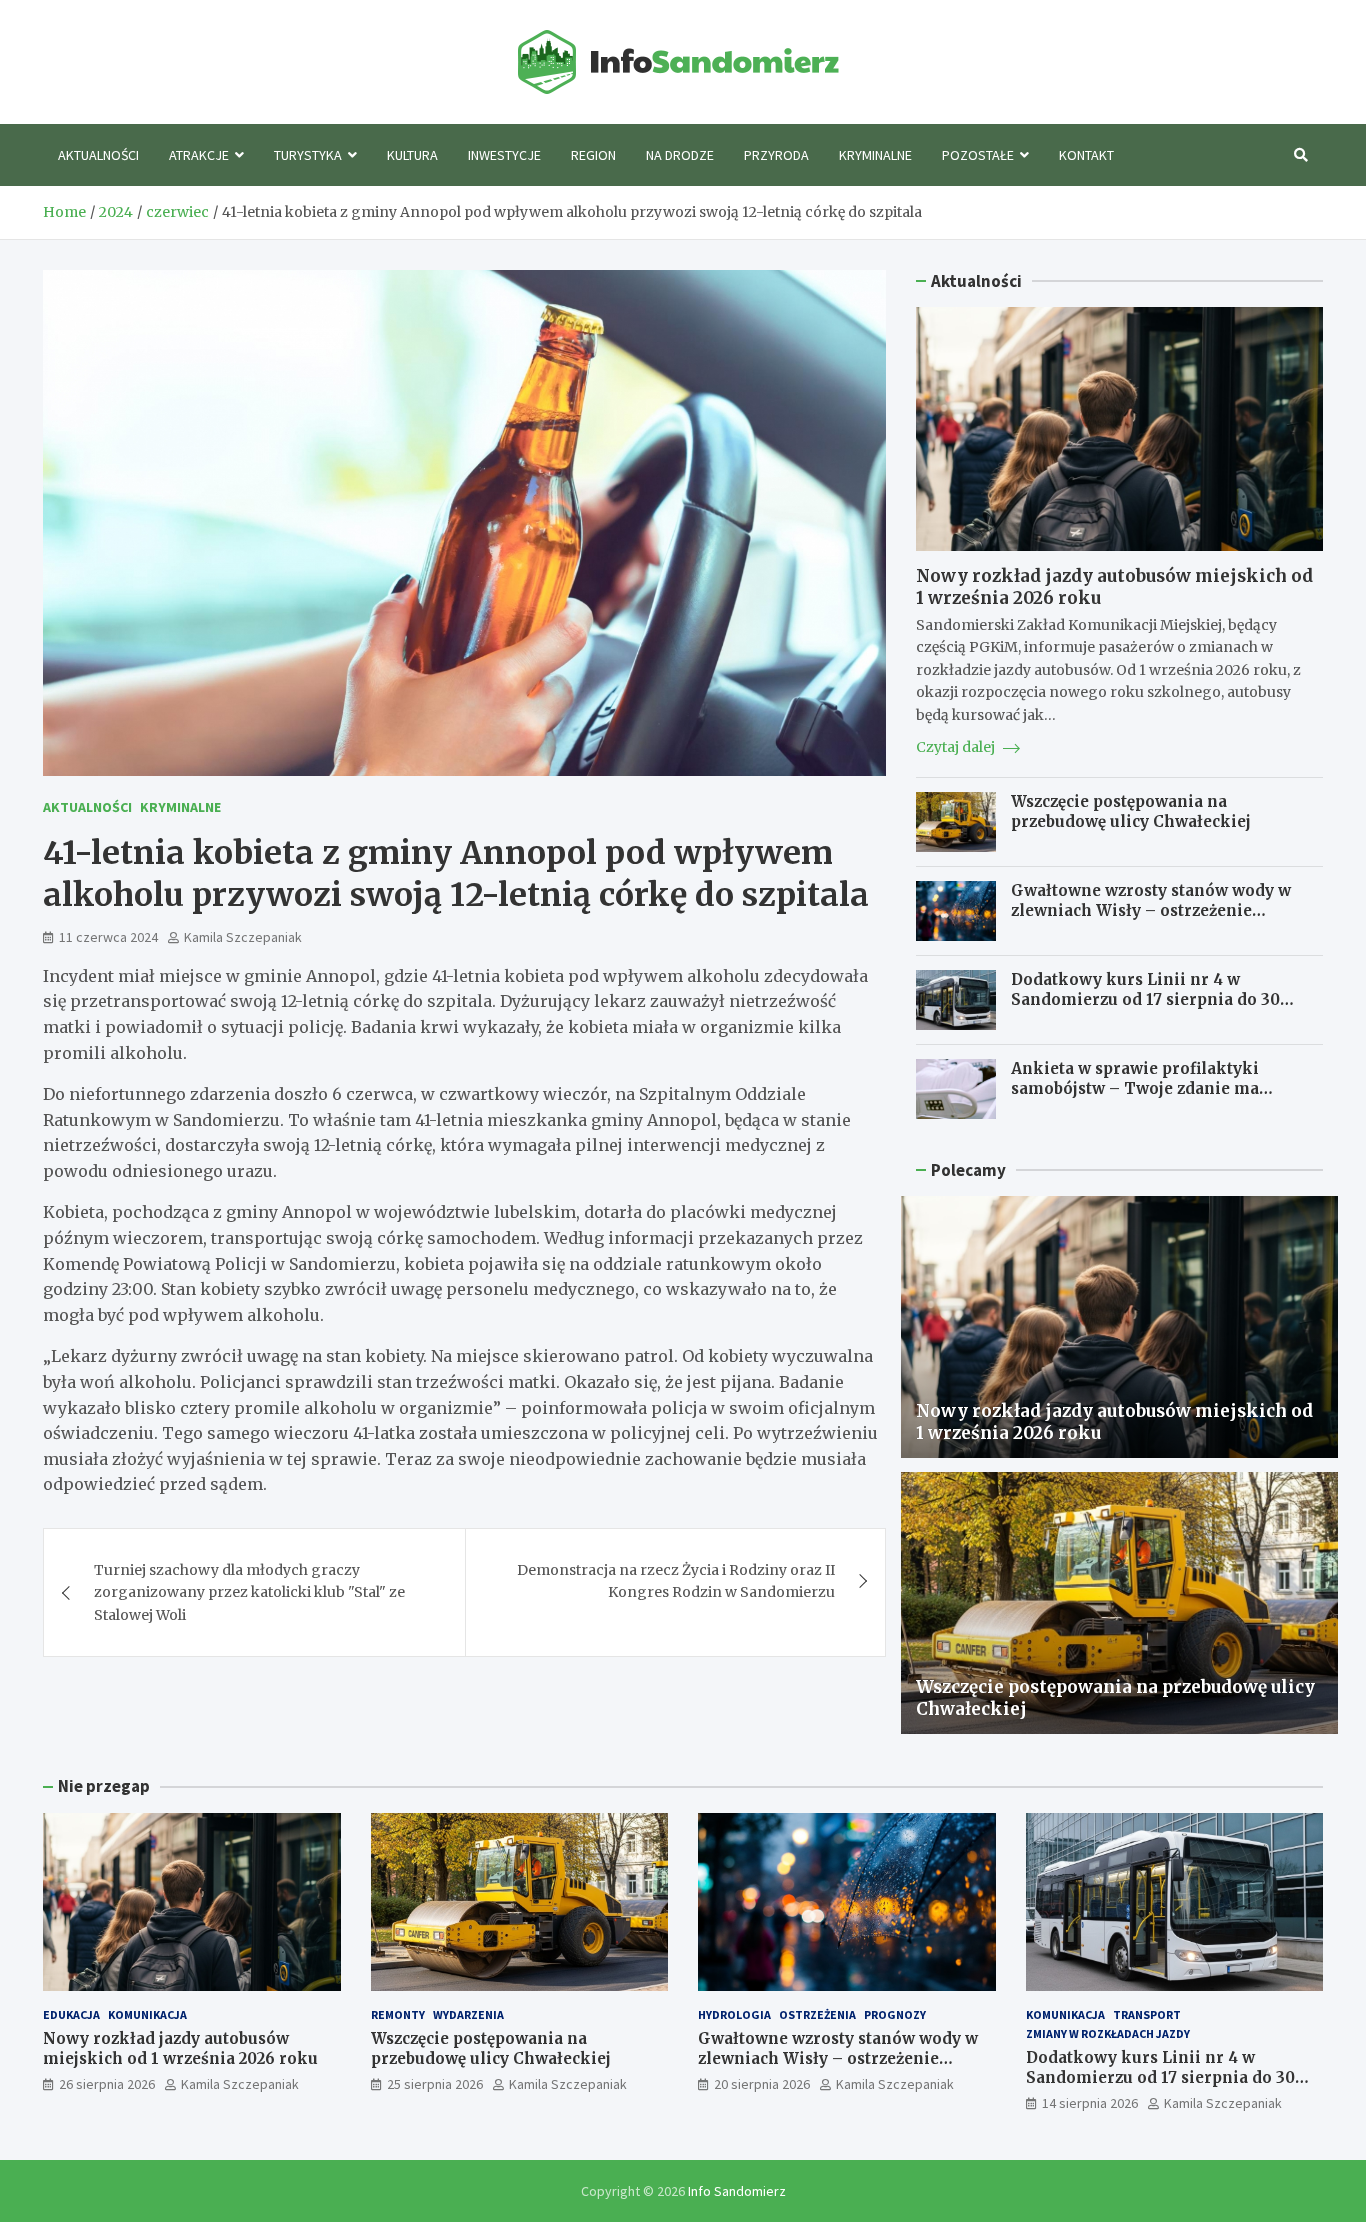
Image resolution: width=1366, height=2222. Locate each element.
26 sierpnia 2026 (107, 2084)
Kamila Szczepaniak (243, 937)
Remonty (398, 2014)
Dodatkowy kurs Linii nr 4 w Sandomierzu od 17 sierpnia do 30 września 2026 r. (1145, 999)
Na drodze (680, 155)
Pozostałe (978, 155)
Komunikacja (147, 2014)
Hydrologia (734, 2014)
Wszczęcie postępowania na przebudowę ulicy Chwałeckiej (1131, 811)
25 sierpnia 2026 (435, 2084)
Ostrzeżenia (817, 2014)
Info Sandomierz (737, 2191)
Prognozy (895, 2014)
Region (593, 155)
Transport (1147, 2014)
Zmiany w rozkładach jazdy (1108, 2033)
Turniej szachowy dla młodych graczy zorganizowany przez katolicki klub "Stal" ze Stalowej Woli (249, 1592)
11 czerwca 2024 (108, 937)
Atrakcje (199, 155)
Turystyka (308, 155)
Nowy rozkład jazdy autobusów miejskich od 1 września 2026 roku (180, 2048)
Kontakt (1086, 155)
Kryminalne (875, 155)
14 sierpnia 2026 (1090, 2103)
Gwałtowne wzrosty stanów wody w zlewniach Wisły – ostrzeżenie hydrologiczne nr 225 (1151, 910)
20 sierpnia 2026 (762, 2084)
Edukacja (71, 2014)
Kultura (412, 155)
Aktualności (98, 155)
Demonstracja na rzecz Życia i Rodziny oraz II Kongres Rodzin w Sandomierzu (676, 1581)
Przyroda (776, 155)
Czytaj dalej (957, 747)
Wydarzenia (468, 2014)
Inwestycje (504, 155)
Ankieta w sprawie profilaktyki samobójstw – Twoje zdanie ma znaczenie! (1135, 1088)
